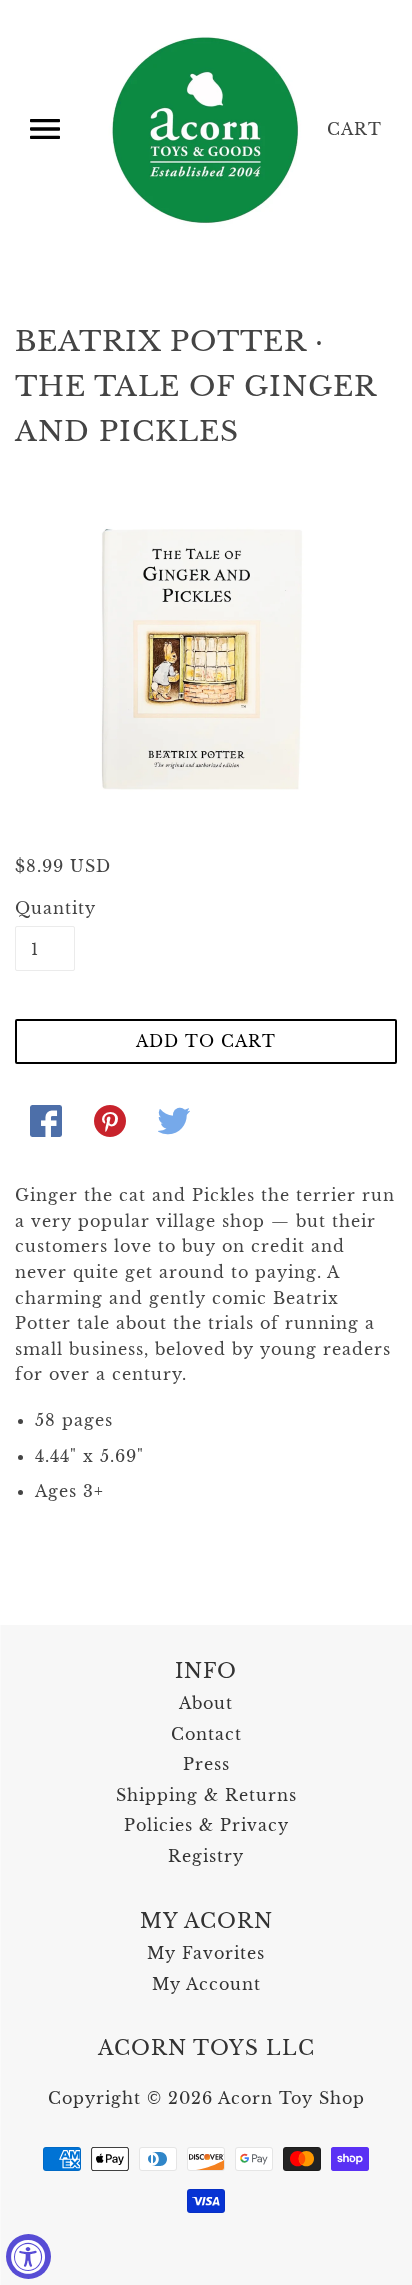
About (206, 1703)
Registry (206, 1856)
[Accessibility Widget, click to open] (28, 2256)
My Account (206, 1984)
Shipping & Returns (206, 1795)
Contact (206, 1734)
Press (206, 1764)
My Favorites (206, 1953)
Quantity (45, 908)
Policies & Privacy (206, 1825)
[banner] (207, 130)
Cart (354, 129)
